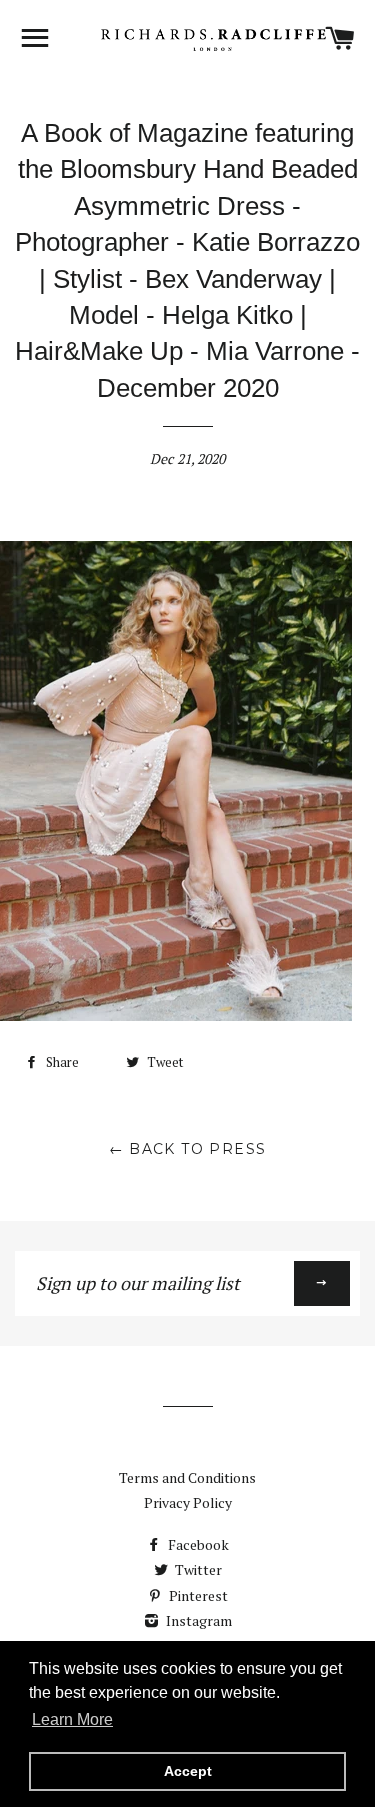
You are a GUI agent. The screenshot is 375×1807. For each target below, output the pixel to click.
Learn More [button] (72, 1719)
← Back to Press (188, 1149)
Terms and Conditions (187, 1477)
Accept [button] (188, 1771)
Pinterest (197, 1595)
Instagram (197, 1620)
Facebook (197, 1544)
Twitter (197, 1569)
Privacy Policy (188, 1502)
